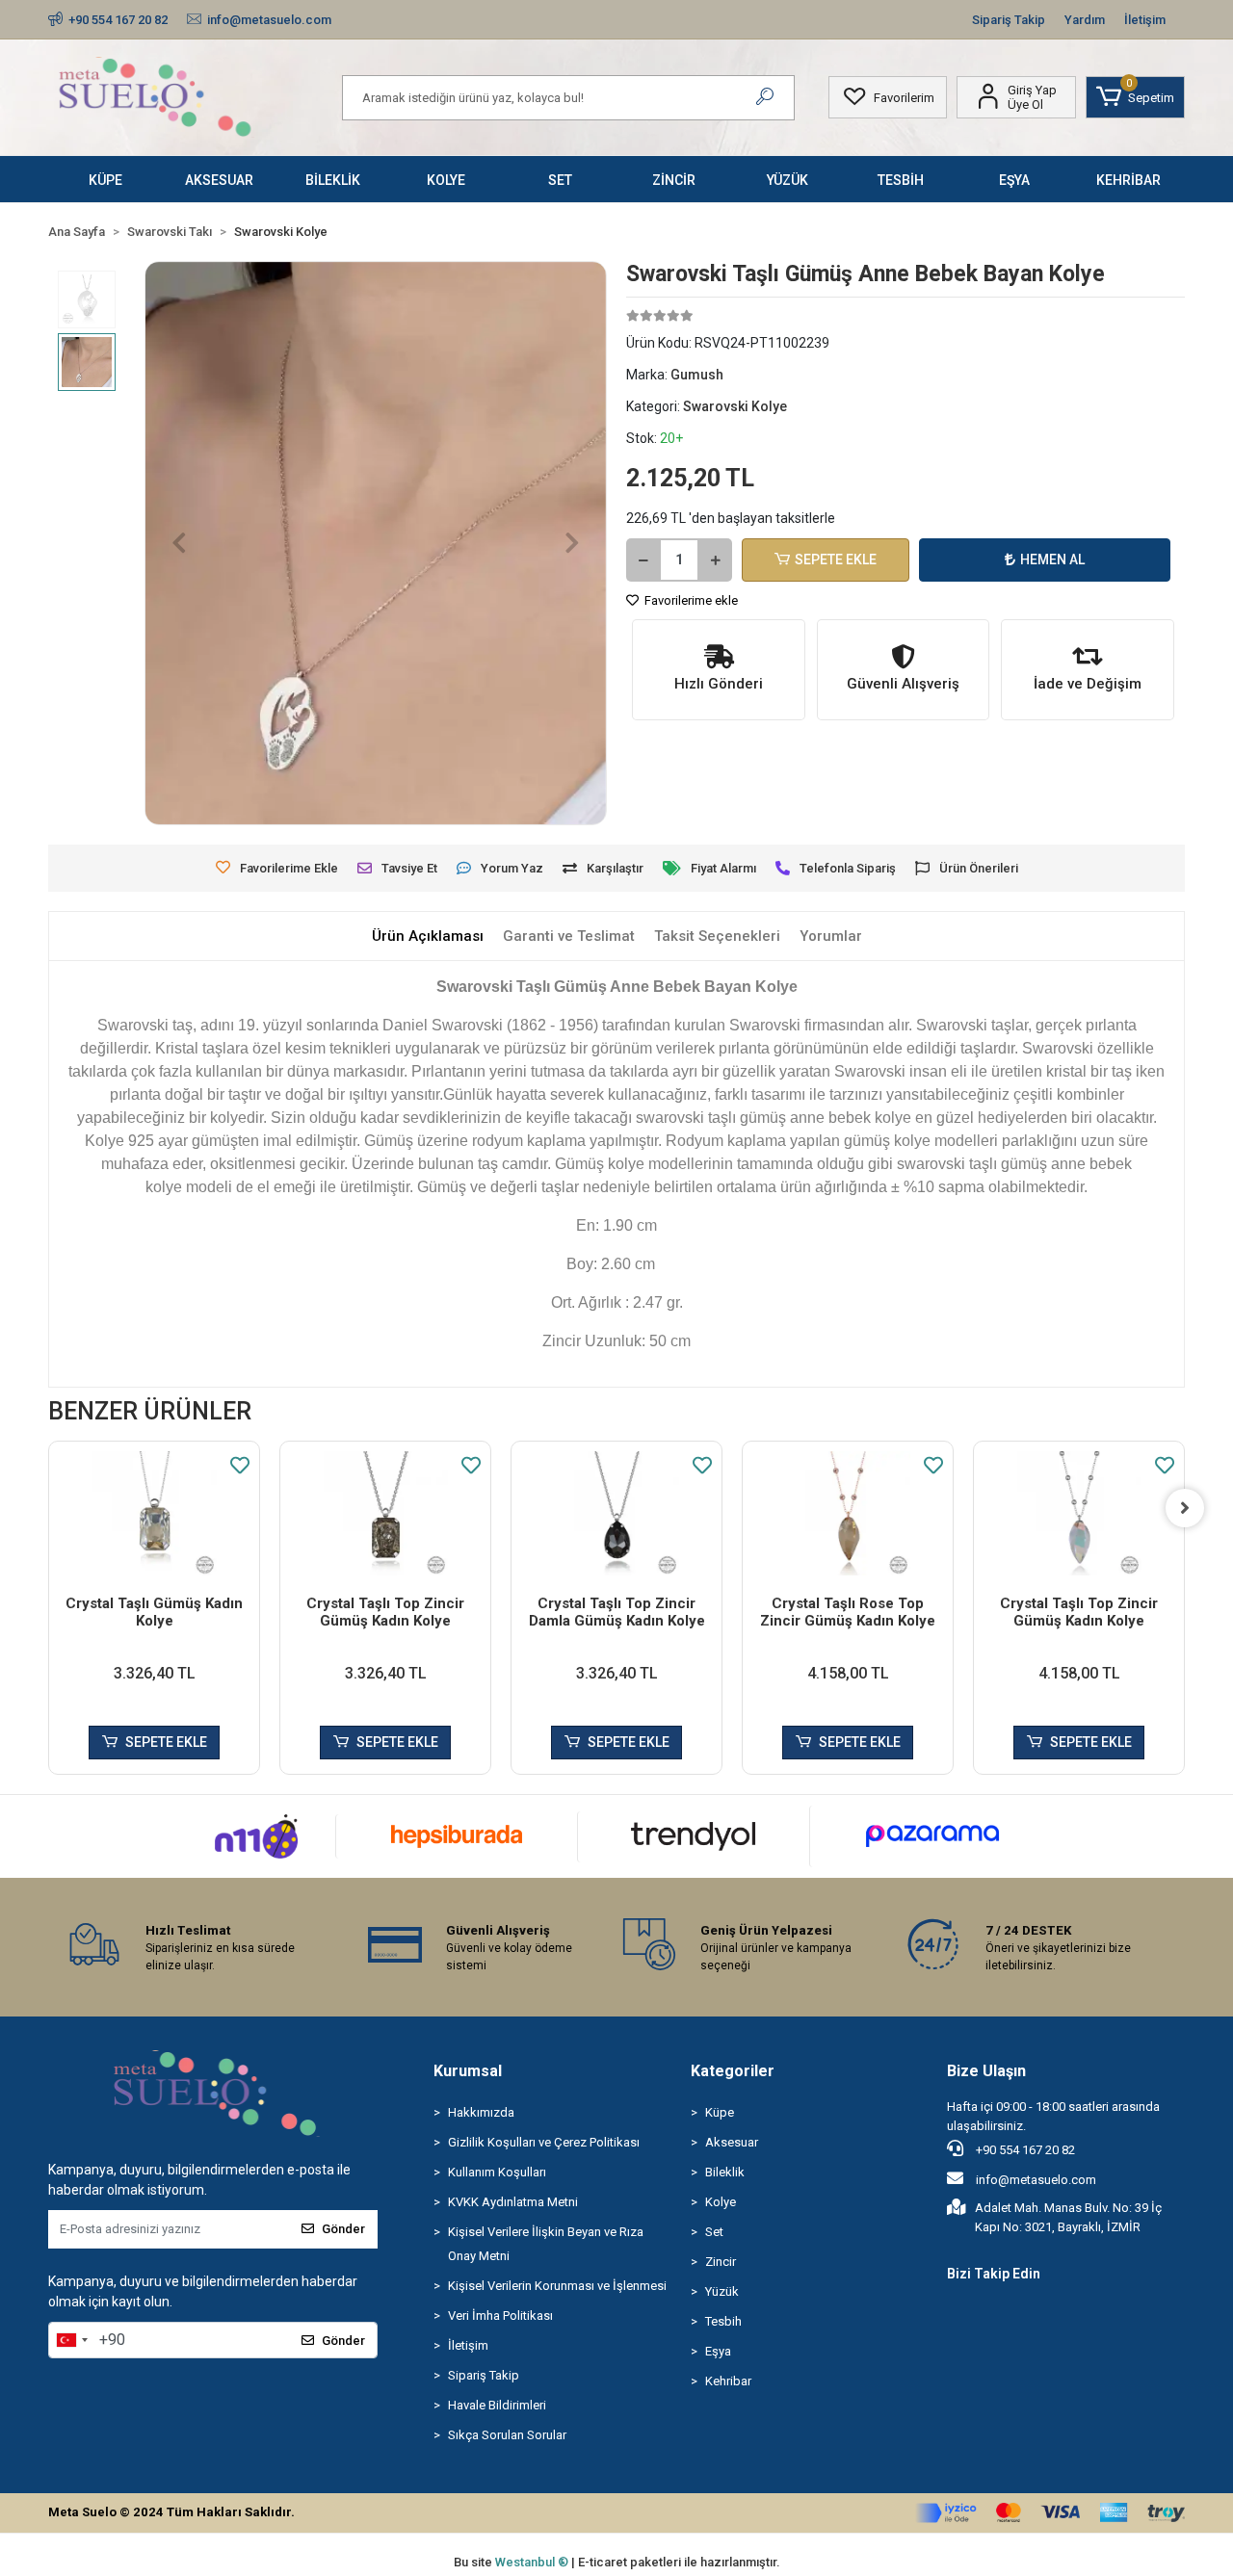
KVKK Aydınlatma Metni (513, 2202)
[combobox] (71, 2340)
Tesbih (723, 2321)
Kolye (721, 2202)
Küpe (720, 2112)
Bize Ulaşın (986, 2071)
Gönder (343, 2229)
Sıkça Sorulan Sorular (507, 2435)
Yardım (1085, 20)
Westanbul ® (533, 2562)
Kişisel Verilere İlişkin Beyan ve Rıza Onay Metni (546, 2244)
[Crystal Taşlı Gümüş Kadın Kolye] (154, 1513)
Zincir (721, 2262)
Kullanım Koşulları (497, 2172)
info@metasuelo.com (1036, 2180)
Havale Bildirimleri (497, 2405)
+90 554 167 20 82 (1024, 2150)
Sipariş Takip (1009, 20)
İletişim (1145, 20)
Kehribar (728, 2381)
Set (714, 2232)
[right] (1185, 1508)
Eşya (718, 2351)
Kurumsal (468, 2071)
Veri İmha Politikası (500, 2316)
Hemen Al (1052, 559)
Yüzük (722, 2291)
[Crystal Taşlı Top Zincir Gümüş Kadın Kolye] (385, 1513)
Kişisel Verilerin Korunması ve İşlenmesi (557, 2286)
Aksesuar (732, 2142)
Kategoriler (733, 2071)
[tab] (428, 937)
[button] (1135, 97)
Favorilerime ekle (690, 600)
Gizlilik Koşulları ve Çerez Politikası (544, 2142)
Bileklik (725, 2172)
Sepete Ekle (836, 559)
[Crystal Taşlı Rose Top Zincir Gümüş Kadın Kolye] (848, 1513)
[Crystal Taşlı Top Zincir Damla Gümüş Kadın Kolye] (616, 1513)
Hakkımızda (481, 2112)
